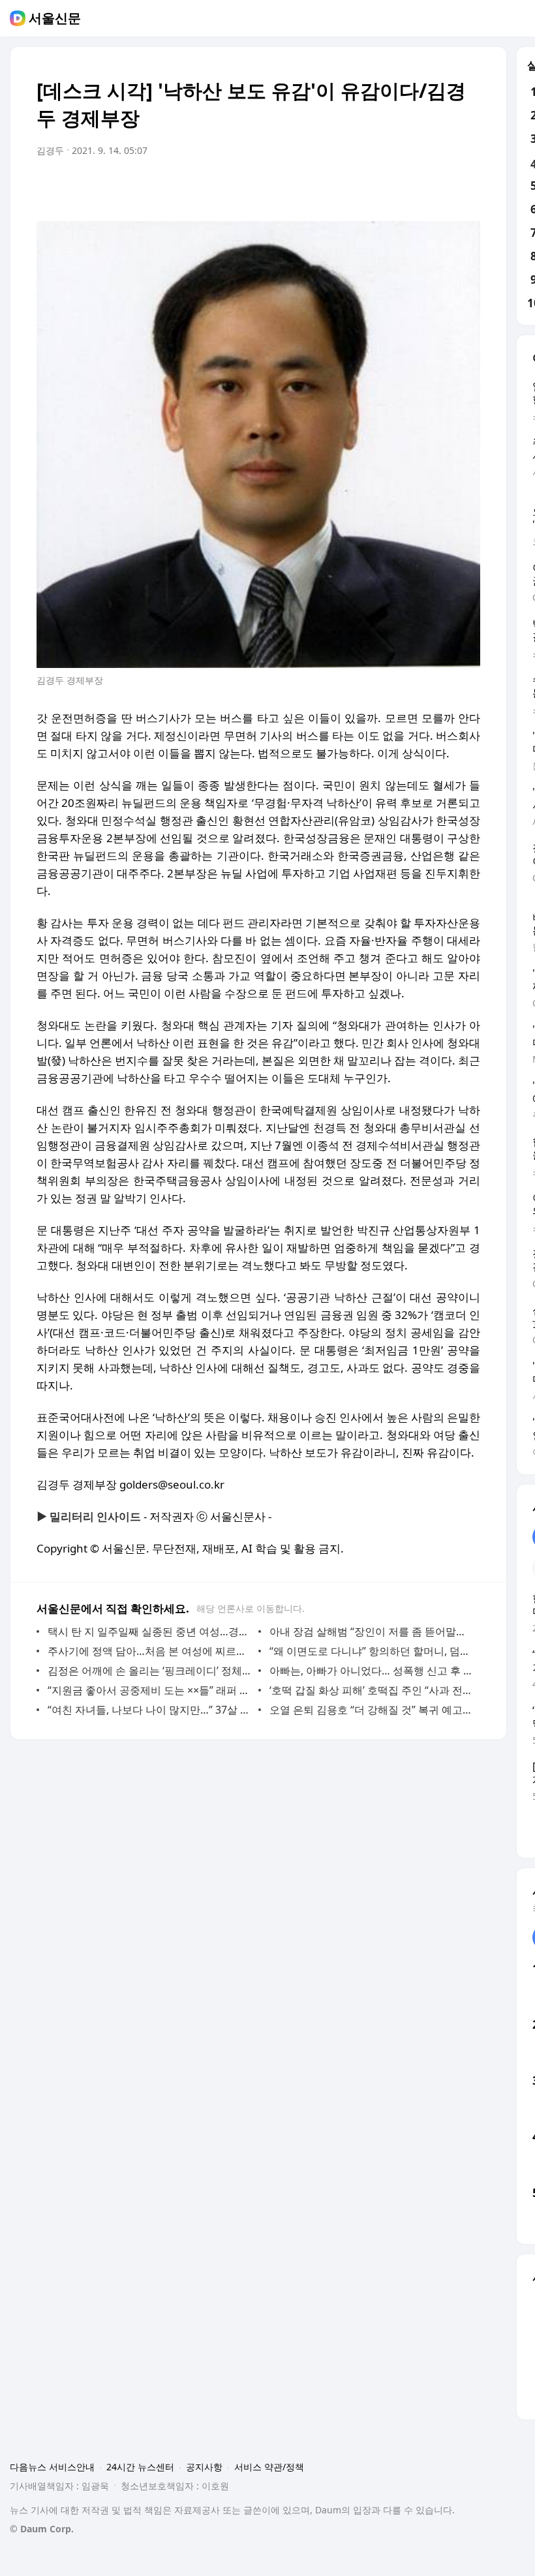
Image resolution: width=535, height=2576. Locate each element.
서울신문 (55, 18)
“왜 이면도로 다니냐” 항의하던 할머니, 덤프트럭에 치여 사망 (372, 1651)
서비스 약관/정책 (269, 2467)
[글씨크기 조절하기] (441, 187)
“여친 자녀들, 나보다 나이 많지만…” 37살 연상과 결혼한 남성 (150, 1710)
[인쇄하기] (467, 187)
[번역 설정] (415, 187)
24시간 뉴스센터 (140, 2467)
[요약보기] (363, 187)
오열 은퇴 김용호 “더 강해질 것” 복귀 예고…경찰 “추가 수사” (372, 1710)
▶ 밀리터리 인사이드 (89, 1516)
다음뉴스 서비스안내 (52, 2467)
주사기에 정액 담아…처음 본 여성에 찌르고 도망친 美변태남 (150, 1651)
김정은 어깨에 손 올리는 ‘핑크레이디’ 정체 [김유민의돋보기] (150, 1671)
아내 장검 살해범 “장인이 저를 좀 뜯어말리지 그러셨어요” (372, 1631)
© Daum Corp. (42, 2529)
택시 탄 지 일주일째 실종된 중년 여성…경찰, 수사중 (150, 1631)
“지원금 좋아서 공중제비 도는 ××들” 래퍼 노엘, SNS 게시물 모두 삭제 (150, 1690)
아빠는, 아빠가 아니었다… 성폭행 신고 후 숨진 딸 (372, 1671)
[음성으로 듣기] (389, 187)
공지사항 (204, 2467)
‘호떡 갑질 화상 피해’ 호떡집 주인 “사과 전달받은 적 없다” (372, 1690)
